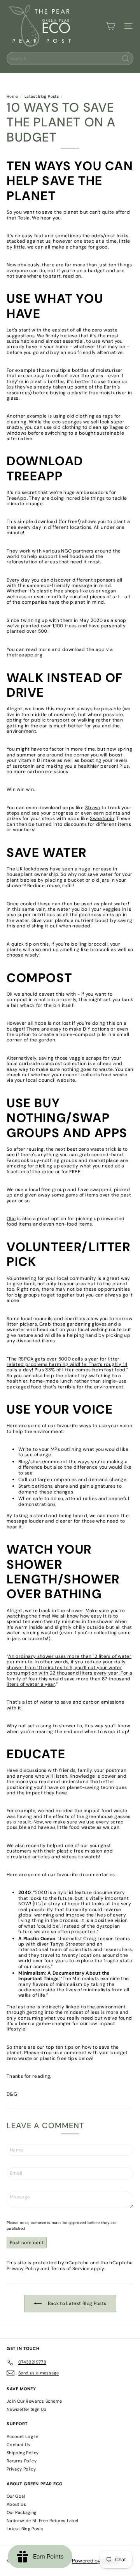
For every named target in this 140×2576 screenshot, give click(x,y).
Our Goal (16, 2496)
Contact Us (18, 2445)
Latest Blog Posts (42, 97)
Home (12, 97)
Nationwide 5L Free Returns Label (42, 2521)
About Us (16, 2504)
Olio (11, 1219)
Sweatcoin (102, 818)
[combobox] (70, 59)
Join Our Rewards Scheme (34, 2401)
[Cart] (110, 26)
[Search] (126, 59)
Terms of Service (70, 2269)
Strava (93, 808)
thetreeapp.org (24, 655)
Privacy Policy (23, 2269)
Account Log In (22, 2436)
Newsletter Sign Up (26, 2409)
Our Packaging (22, 2512)
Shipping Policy (23, 2453)
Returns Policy (22, 2461)
